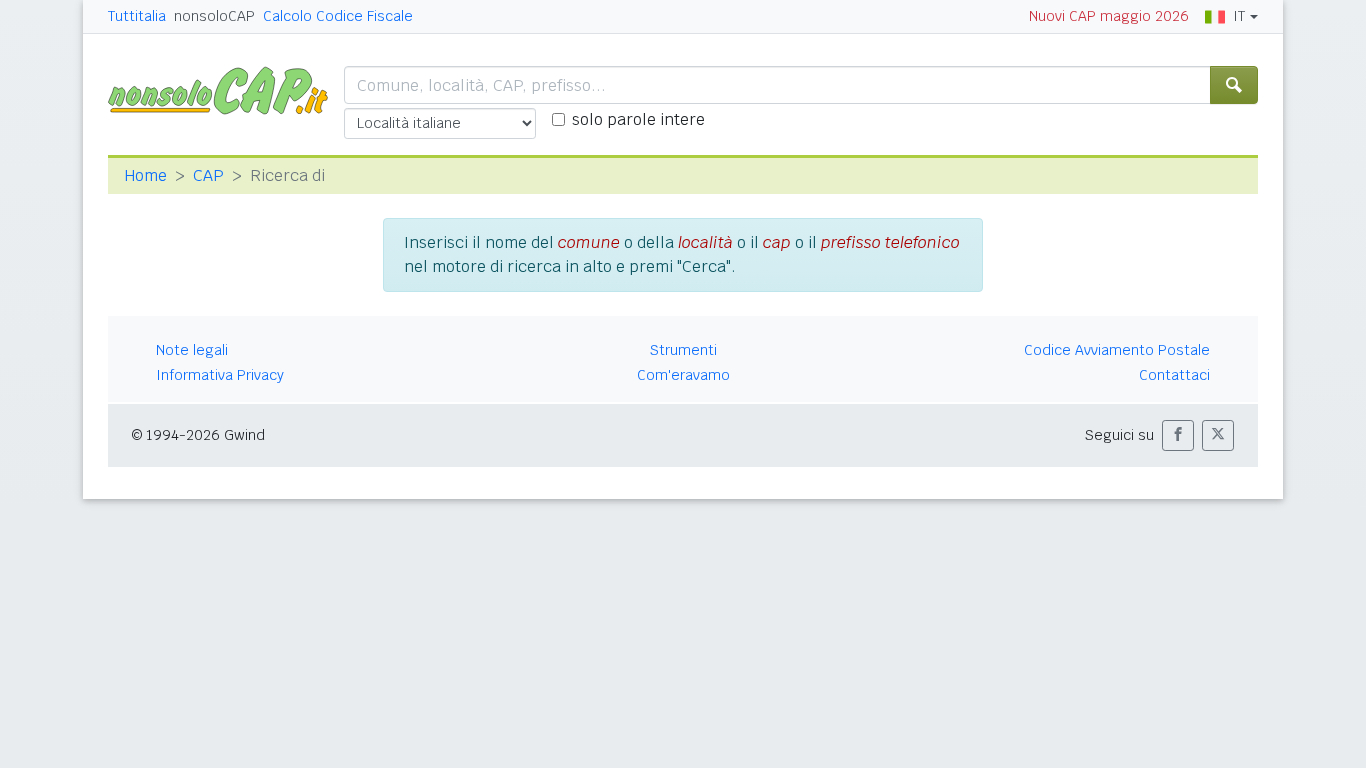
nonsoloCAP (214, 16)
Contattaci (1174, 375)
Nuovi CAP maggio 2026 (1109, 16)
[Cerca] (1234, 85)
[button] (1178, 435)
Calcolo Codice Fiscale (338, 16)
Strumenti (683, 350)
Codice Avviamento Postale (1117, 350)
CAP (208, 175)
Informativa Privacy (220, 375)
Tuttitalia (137, 16)
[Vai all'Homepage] (226, 89)
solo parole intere (638, 119)
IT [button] (1239, 16)
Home (145, 175)
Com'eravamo (683, 375)
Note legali (192, 350)
